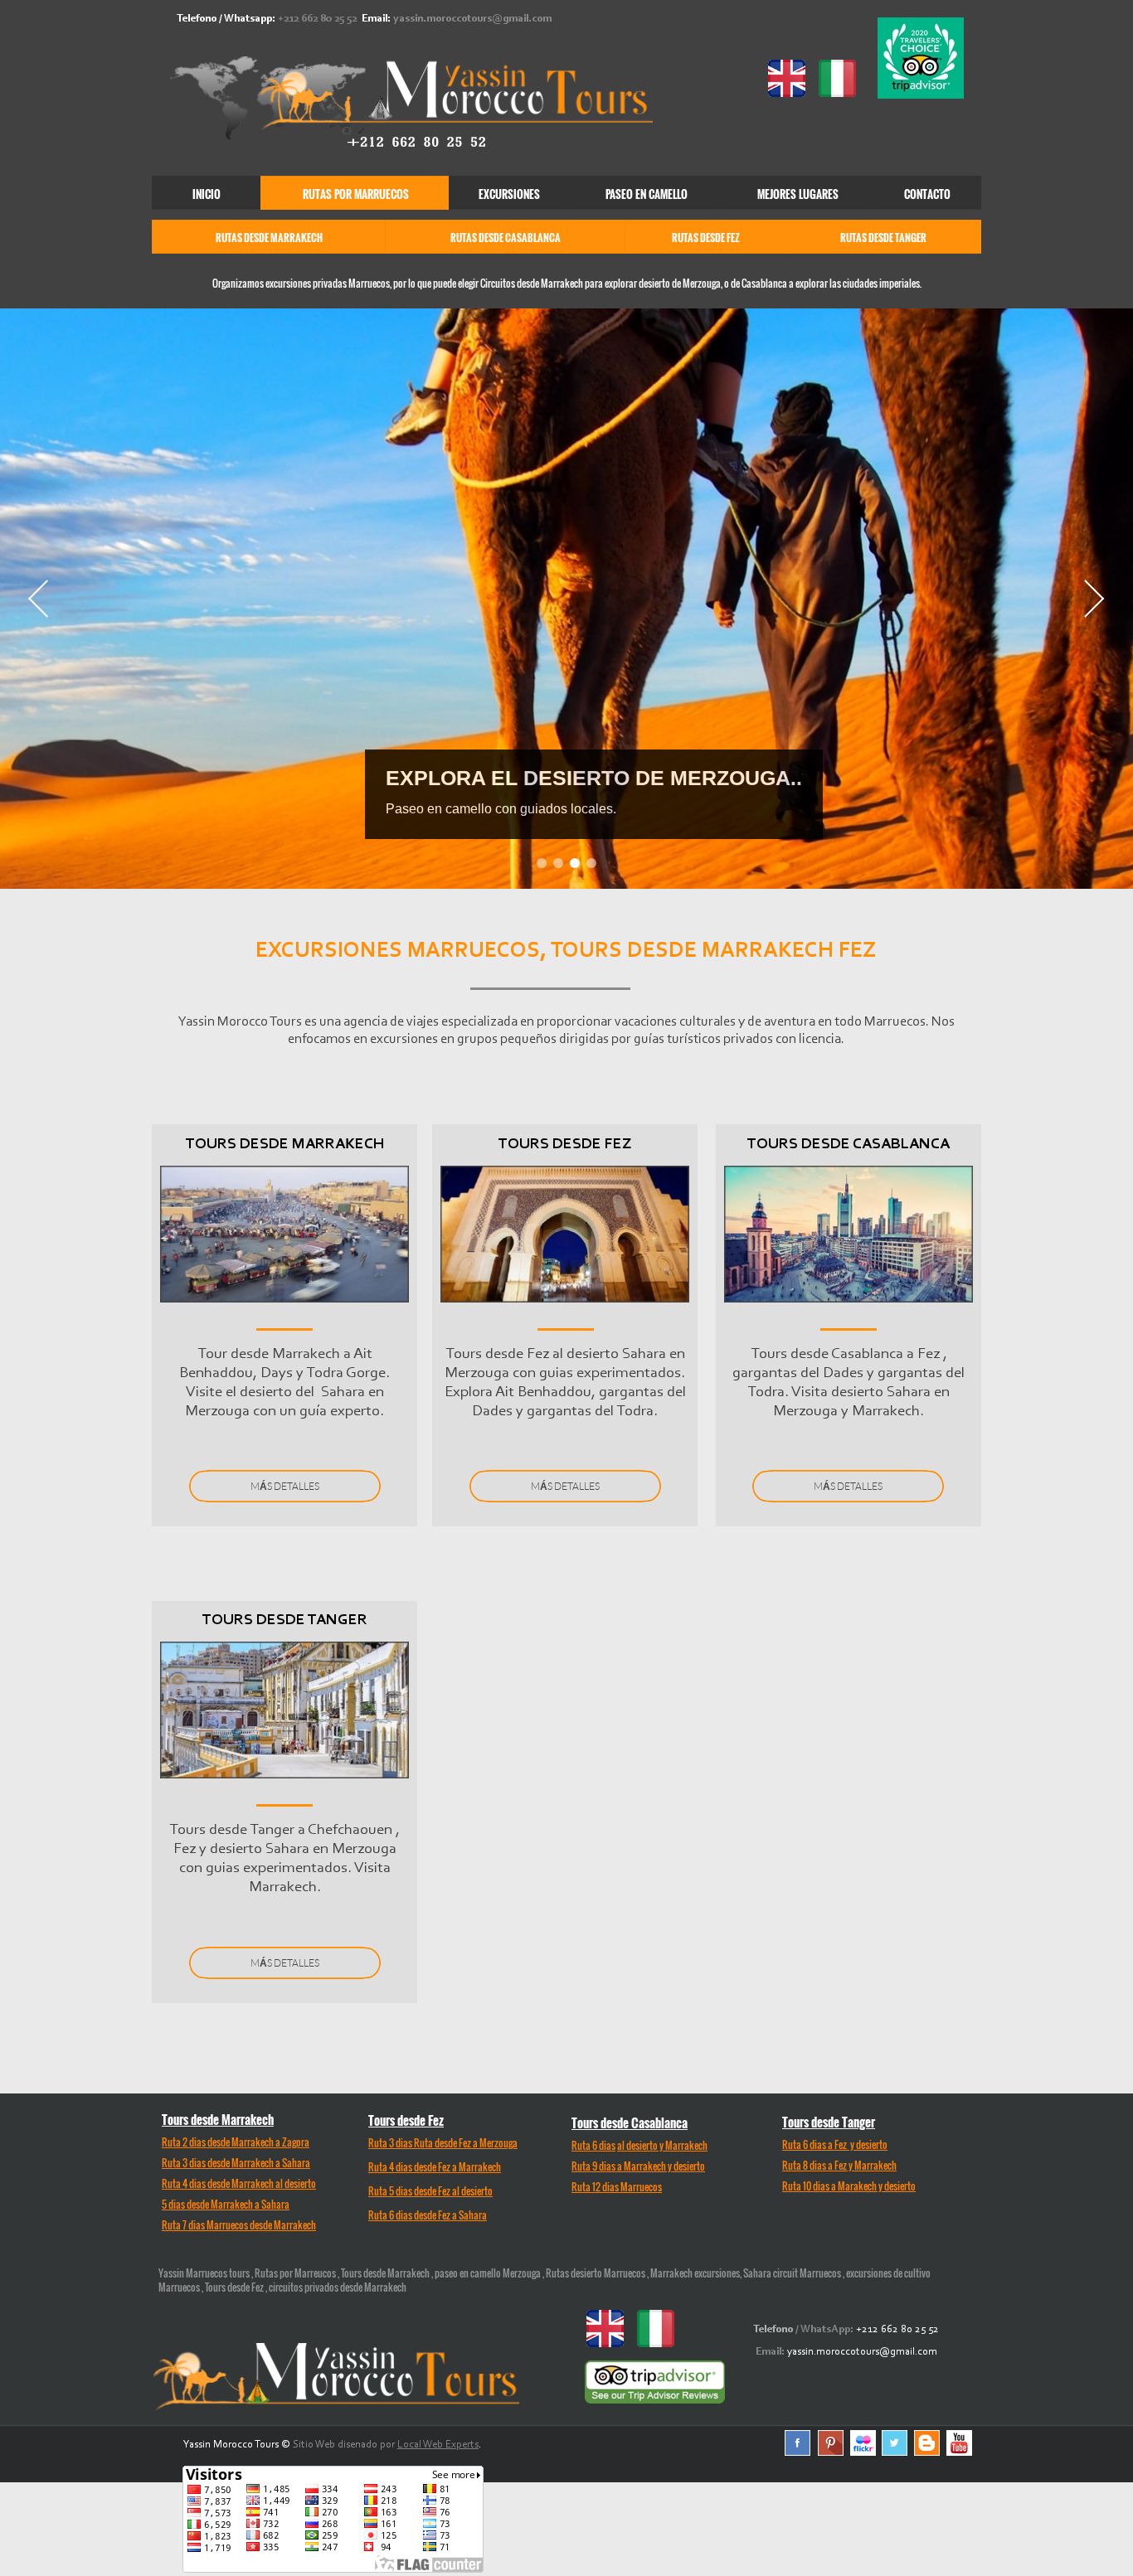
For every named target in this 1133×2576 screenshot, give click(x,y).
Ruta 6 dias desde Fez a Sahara (428, 2215)
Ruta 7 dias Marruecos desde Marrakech (239, 2225)
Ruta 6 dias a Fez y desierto (835, 2144)
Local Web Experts (438, 2445)
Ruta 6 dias (593, 2145)
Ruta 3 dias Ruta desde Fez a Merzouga (443, 2143)
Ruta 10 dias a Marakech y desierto (849, 2186)
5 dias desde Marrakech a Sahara (226, 2204)
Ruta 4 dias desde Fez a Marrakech (435, 2167)
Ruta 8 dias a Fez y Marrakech (839, 2165)
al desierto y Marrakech (662, 2145)
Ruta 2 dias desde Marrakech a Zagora (236, 2142)
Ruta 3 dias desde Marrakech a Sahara (236, 2163)
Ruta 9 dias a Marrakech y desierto (638, 2166)
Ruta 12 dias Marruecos (617, 2187)
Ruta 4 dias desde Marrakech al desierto (239, 2183)
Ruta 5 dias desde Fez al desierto (430, 2191)
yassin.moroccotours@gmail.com (472, 19)
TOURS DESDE (849, 1145)
